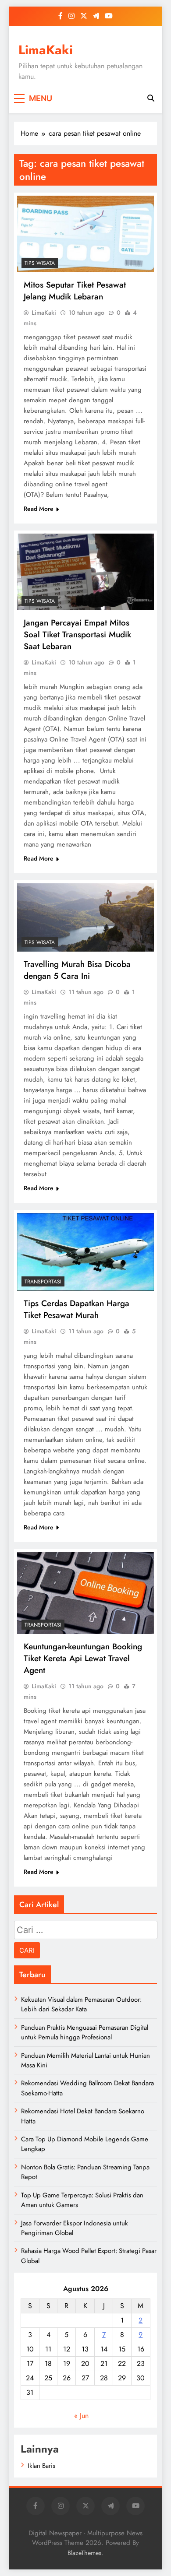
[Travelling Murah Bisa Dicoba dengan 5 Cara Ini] (85, 917)
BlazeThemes (84, 2553)
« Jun (81, 2416)
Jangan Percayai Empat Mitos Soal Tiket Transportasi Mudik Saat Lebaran (77, 634)
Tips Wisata (40, 263)
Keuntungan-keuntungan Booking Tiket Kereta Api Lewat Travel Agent (83, 1658)
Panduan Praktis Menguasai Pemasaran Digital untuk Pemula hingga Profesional (85, 2032)
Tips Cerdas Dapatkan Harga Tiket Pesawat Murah (77, 1309)
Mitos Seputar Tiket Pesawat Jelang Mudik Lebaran (75, 291)
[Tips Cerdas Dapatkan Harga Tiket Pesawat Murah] (85, 1252)
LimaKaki (46, 50)
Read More (39, 509)
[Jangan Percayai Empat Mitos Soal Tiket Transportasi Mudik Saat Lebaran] (85, 572)
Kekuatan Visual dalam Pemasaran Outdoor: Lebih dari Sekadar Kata (81, 2004)
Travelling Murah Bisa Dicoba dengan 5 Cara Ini (77, 970)
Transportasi (43, 1282)
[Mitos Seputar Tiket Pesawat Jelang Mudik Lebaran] (85, 234)
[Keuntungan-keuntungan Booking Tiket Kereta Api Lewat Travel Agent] (85, 1593)
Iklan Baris (41, 2466)
